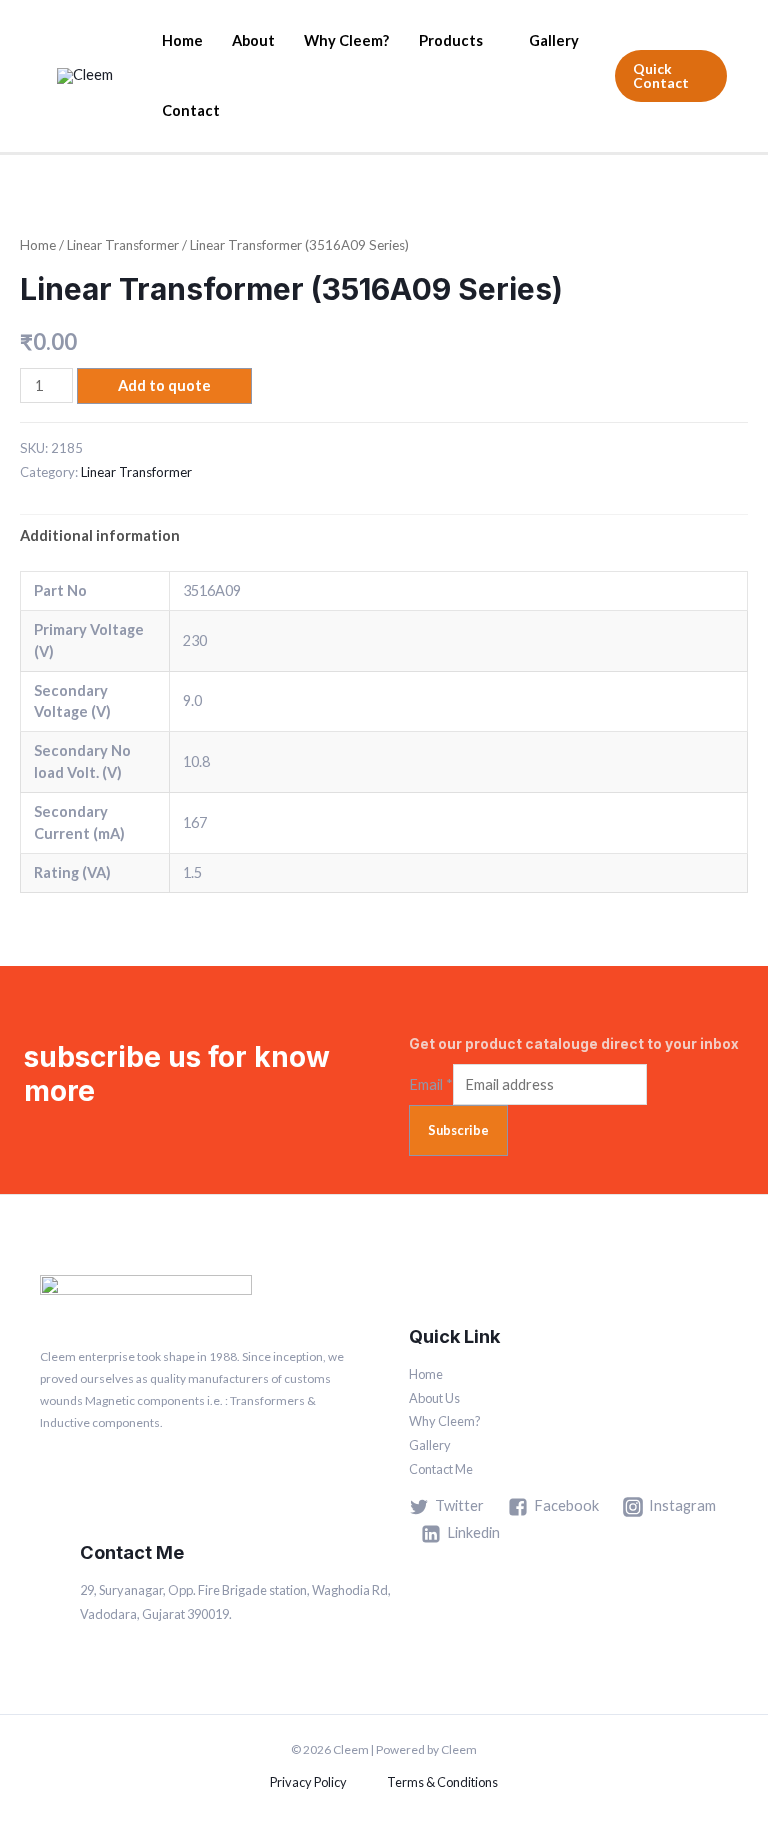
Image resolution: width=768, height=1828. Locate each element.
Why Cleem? (346, 40)
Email (431, 1084)
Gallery (554, 40)
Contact (191, 110)
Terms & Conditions (442, 1782)
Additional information (100, 535)
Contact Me (441, 1469)
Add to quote (164, 385)
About (253, 40)
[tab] (100, 536)
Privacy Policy (308, 1782)
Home (182, 40)
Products (451, 40)
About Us (434, 1398)
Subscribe (458, 1130)
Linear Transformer (123, 245)
